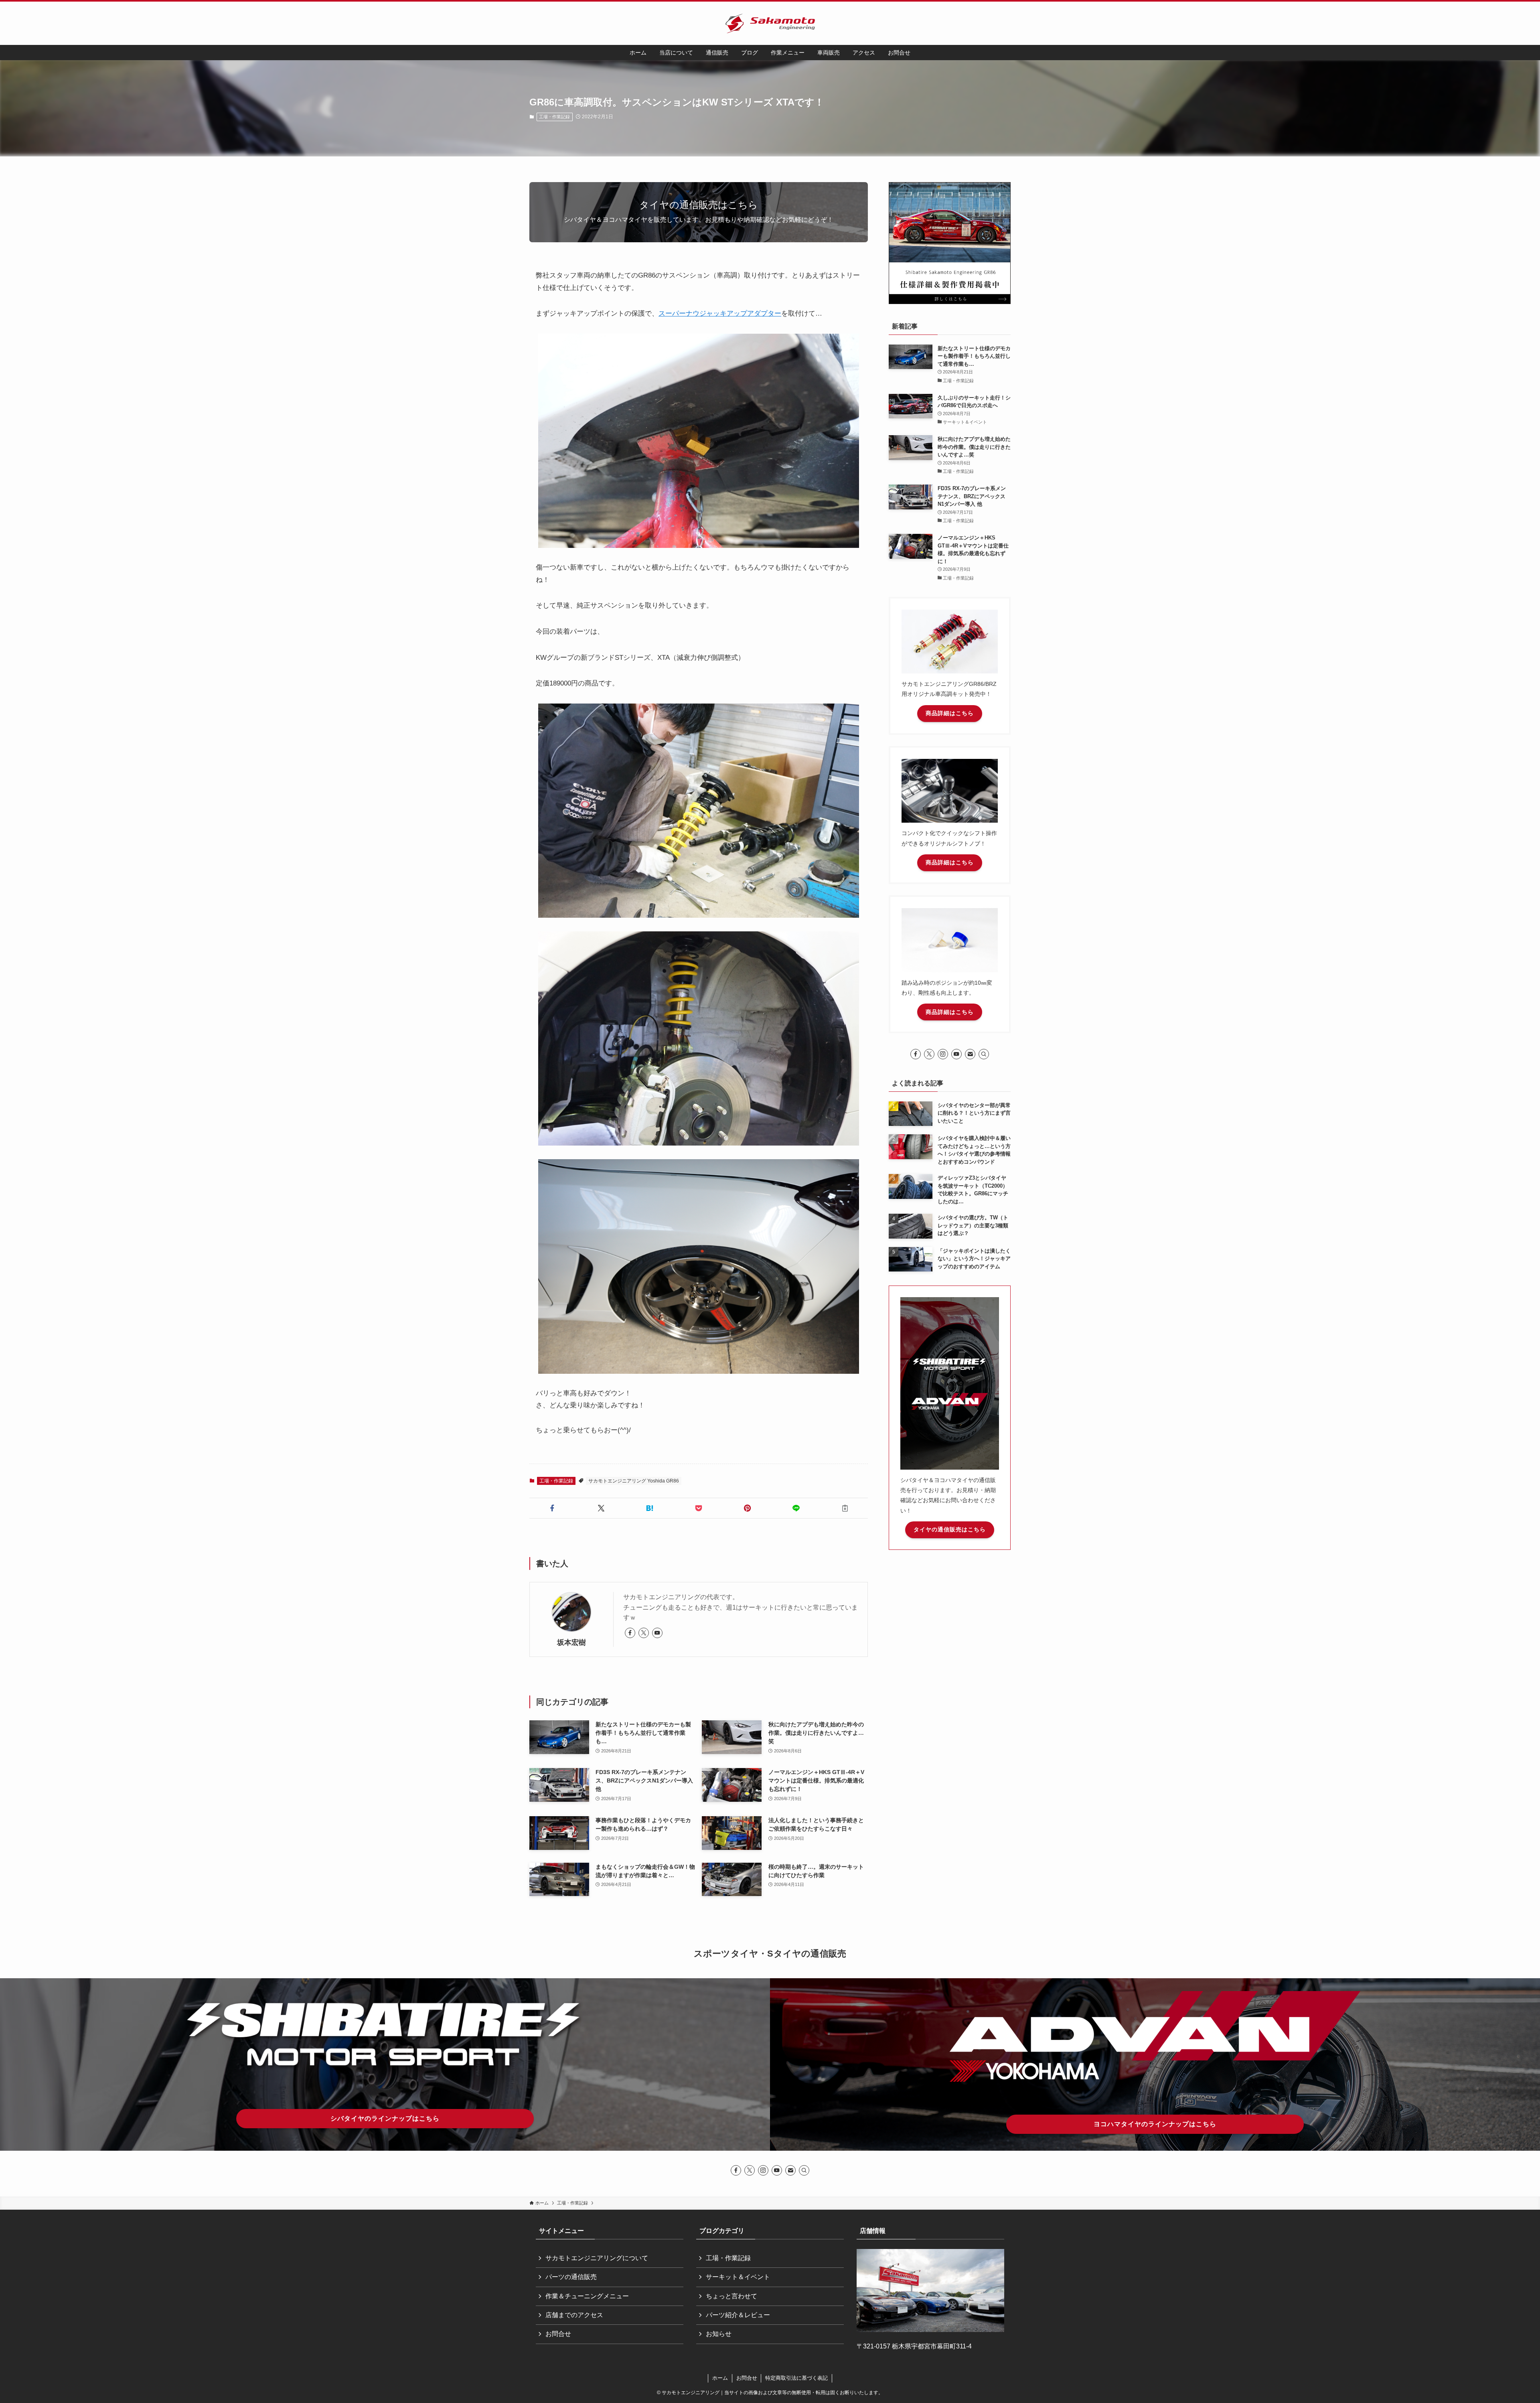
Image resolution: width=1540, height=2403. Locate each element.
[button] (552, 1508)
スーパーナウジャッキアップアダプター (720, 313)
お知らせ (719, 2334)
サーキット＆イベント (738, 2277)
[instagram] (943, 1054)
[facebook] (630, 1633)
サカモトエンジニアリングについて (597, 2258)
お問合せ (558, 2334)
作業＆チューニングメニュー (587, 2296)
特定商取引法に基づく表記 (796, 2378)
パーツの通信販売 (571, 2277)
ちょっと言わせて (731, 2296)
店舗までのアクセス (574, 2315)
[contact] (970, 1054)
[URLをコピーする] (845, 1508)
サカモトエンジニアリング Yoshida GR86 (634, 1481)
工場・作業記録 (554, 117)
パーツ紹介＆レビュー (738, 2315)
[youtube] (657, 1633)
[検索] (984, 1054)
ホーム (720, 2378)
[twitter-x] (644, 1633)
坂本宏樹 (571, 1643)
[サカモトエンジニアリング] (770, 23)
